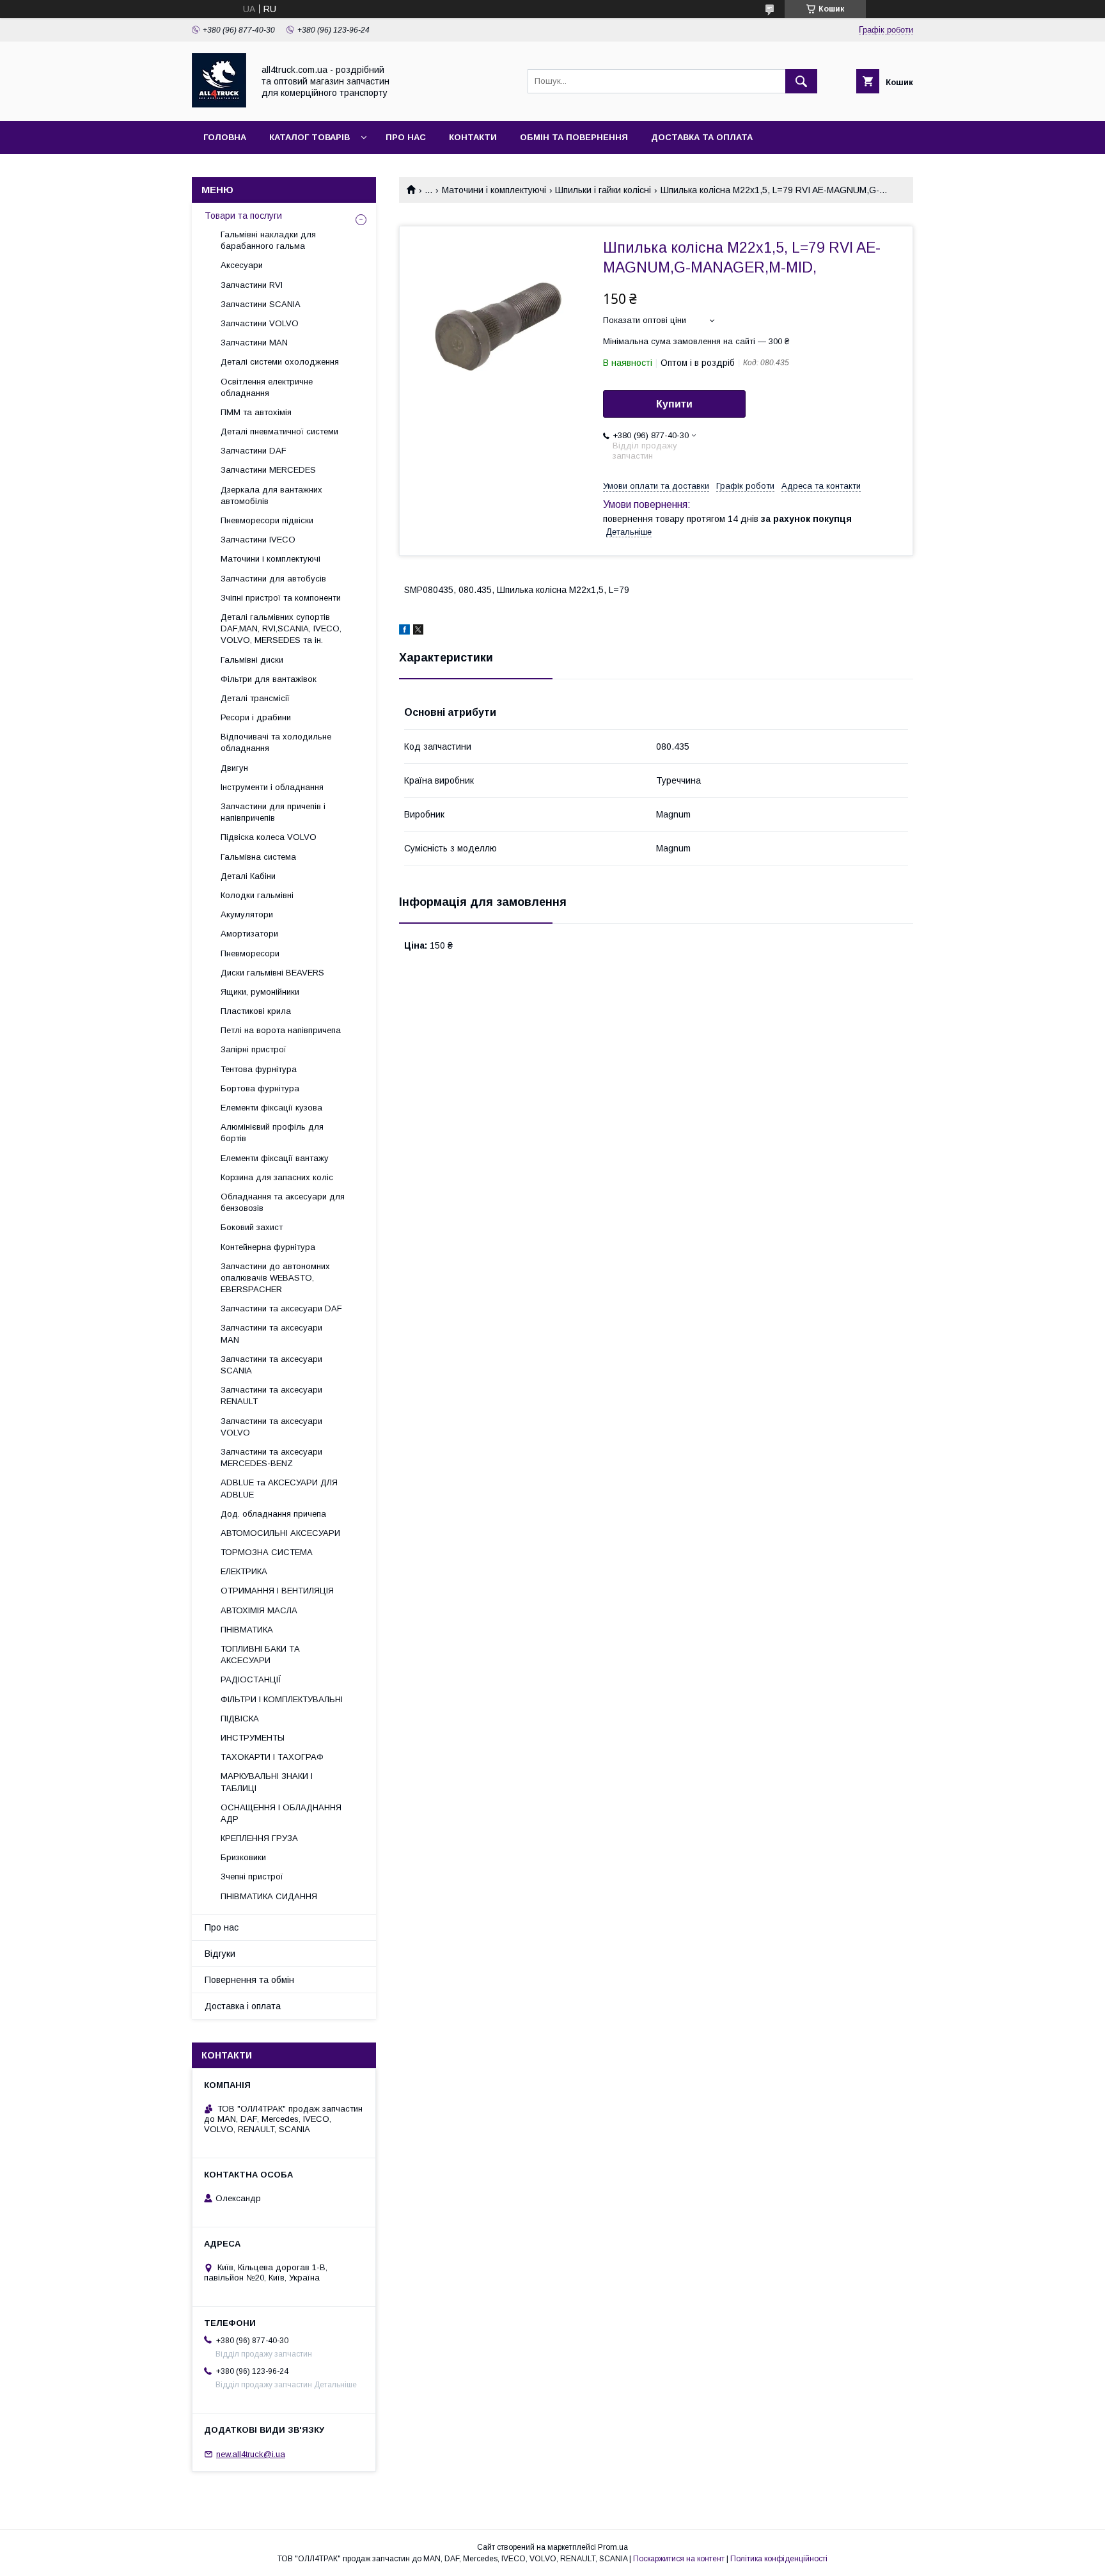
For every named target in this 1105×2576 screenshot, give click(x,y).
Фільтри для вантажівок (269, 679)
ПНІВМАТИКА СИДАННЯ (269, 1896)
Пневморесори (250, 953)
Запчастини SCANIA (261, 304)
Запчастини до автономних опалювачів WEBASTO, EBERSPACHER (275, 1278)
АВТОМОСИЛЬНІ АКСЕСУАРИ (280, 1533)
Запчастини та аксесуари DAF (281, 1308)
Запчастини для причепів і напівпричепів (273, 812)
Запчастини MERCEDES (268, 470)
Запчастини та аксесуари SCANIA (271, 1365)
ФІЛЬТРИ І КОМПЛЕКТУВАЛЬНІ (282, 1699)
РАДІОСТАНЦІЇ (251, 1679)
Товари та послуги (243, 216)
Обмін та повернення (574, 137)
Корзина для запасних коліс (277, 1177)
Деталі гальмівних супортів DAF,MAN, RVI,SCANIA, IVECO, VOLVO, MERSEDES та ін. (281, 628)
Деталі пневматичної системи (279, 431)
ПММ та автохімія (256, 412)
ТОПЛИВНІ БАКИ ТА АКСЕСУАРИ (260, 1655)
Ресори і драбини (256, 717)
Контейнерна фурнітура (268, 1247)
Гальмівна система (258, 857)
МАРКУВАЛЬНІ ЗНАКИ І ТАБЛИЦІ (267, 1782)
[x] (418, 631)
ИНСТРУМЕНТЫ (253, 1738)
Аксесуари (242, 265)
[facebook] (404, 631)
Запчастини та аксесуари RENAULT (271, 1395)
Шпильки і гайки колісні (603, 190)
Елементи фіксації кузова (271, 1108)
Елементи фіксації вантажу (275, 1158)
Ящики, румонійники (260, 992)
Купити (674, 404)
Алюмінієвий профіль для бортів (272, 1133)
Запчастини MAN (254, 343)
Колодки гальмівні (257, 895)
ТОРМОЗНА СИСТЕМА (267, 1552)
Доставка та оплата (702, 137)
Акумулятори (247, 914)
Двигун (234, 768)
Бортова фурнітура (260, 1088)
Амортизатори (249, 934)
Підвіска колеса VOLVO (269, 837)
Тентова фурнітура (259, 1069)
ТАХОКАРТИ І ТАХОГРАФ (272, 1757)
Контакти (473, 137)
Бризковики (243, 1857)
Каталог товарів (310, 137)
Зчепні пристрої (252, 1877)
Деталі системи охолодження (280, 362)
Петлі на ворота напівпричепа (281, 1030)
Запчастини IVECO (258, 540)
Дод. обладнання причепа (273, 1514)
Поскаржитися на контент (679, 2559)
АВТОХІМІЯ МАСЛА (259, 1610)
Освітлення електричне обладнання (267, 387)
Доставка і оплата (243, 2006)
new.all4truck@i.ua (251, 2454)
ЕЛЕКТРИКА (244, 1571)
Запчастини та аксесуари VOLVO (271, 1427)
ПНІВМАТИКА (247, 1630)
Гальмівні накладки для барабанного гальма (268, 240)
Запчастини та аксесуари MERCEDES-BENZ (271, 1458)
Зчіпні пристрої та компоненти (281, 598)
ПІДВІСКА (240, 1719)
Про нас (406, 137)
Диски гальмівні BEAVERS (272, 973)
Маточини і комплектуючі (494, 190)
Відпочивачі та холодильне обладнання (276, 742)
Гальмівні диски (252, 660)
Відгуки (220, 1954)
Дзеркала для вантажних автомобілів (271, 495)
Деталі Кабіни (248, 876)
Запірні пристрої (254, 1049)
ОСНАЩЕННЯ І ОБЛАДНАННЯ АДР (281, 1813)
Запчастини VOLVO (260, 323)
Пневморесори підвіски (267, 520)
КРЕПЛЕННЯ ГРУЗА (259, 1838)
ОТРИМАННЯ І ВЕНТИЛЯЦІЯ (277, 1591)
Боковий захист (252, 1227)
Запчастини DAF (254, 451)
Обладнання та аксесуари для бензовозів (283, 1202)
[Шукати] (801, 81)
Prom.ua (613, 2547)
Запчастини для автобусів (273, 579)
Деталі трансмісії (255, 698)
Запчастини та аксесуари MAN (271, 1333)
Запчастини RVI (252, 285)
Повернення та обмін (249, 1980)
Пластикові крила (256, 1011)
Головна (225, 137)
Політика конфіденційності (779, 2559)
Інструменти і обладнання (272, 787)
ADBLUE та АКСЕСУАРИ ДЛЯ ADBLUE (279, 1488)
